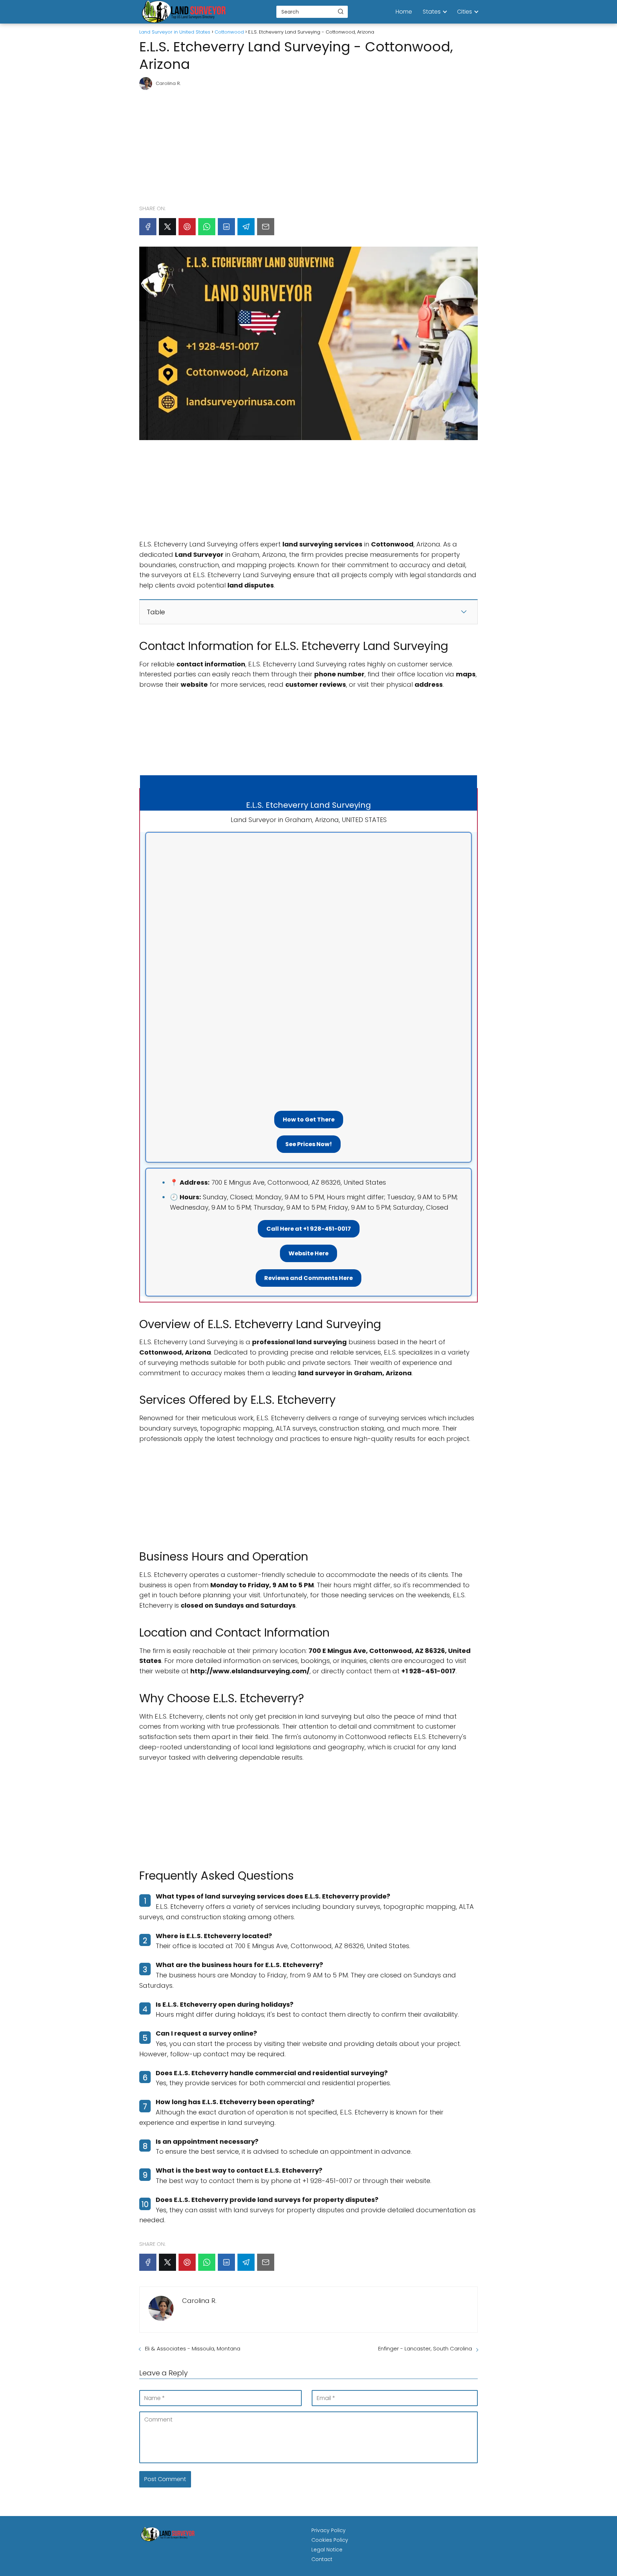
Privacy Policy (328, 2530)
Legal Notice (327, 2550)
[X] (167, 227)
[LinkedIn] (226, 227)
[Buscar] (341, 11)
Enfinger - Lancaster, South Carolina (425, 2348)
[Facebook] (148, 227)
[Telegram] (246, 227)
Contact (322, 2559)
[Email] (266, 227)
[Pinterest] (187, 227)
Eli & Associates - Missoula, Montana (193, 2348)
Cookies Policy (330, 2540)
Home (404, 12)
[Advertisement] (308, 144)
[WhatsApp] (207, 227)
